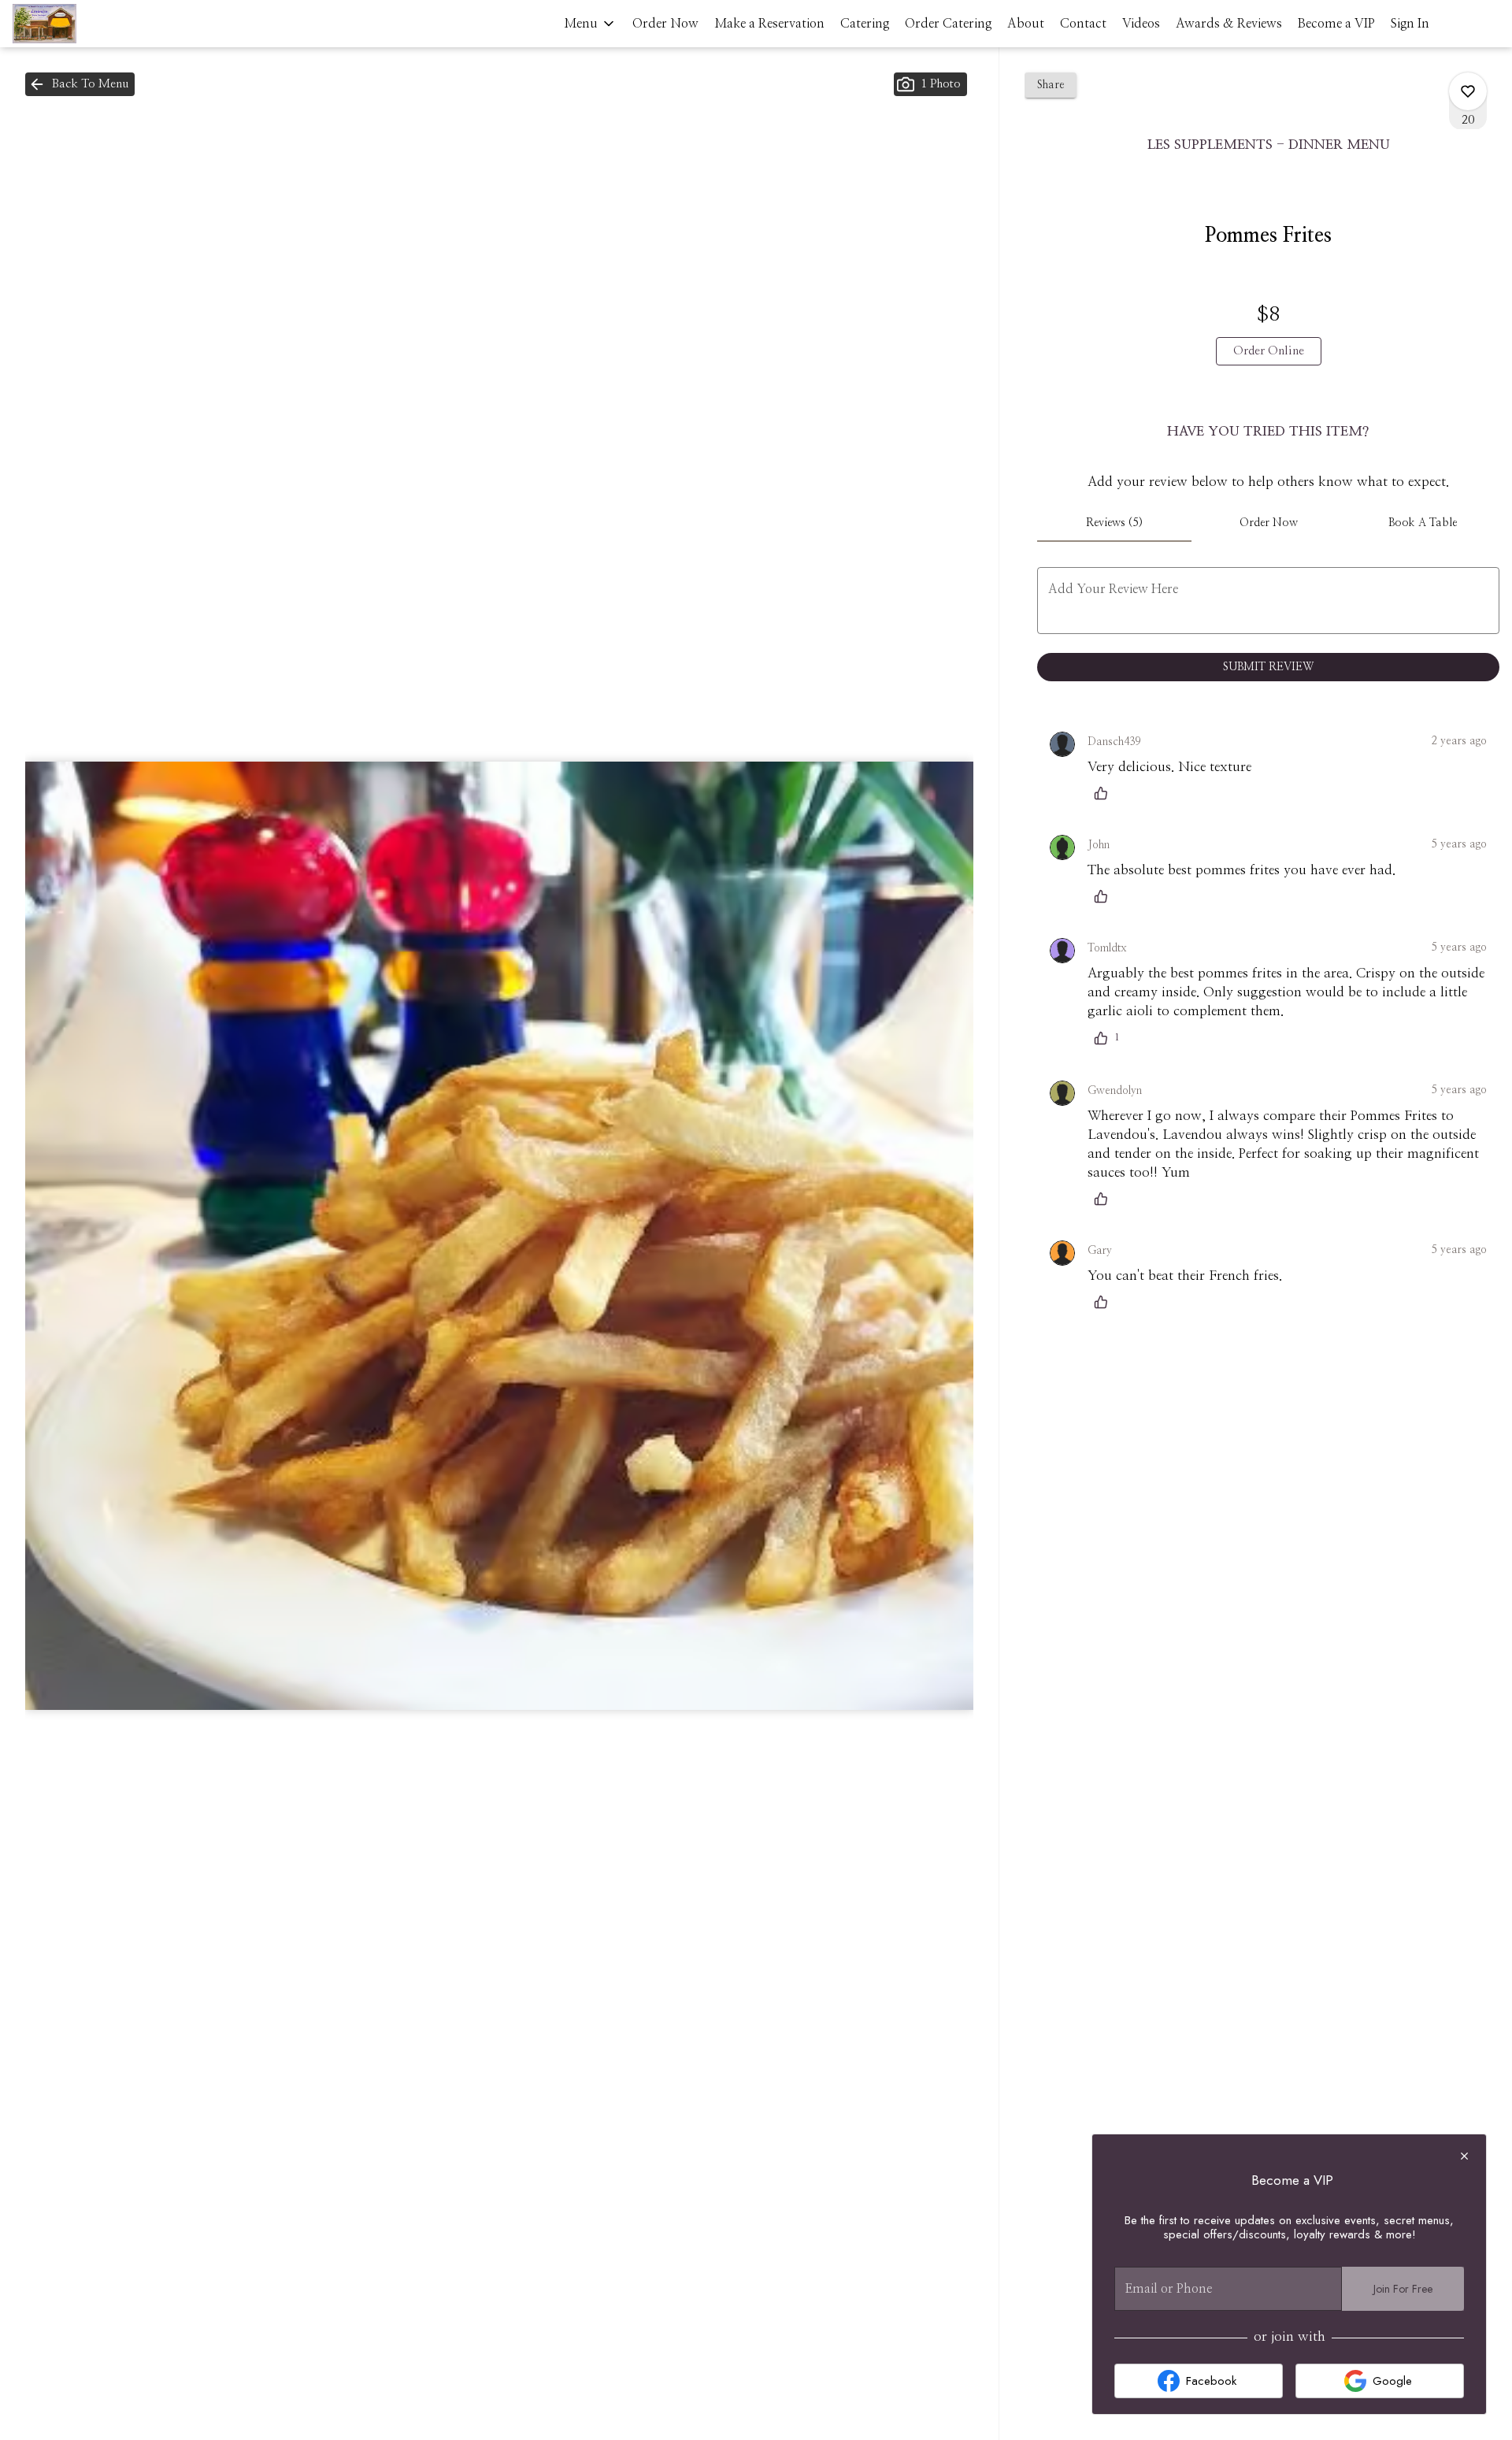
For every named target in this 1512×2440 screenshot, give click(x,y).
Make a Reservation (769, 24)
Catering (865, 24)
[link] (1269, 351)
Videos (1141, 24)
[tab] (1114, 523)
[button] (590, 24)
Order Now (665, 24)
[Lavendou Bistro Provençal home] (83, 24)
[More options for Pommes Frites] (1468, 91)
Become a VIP (1336, 24)
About (1026, 24)
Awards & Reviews (1229, 24)
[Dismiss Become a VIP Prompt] (1464, 2156)
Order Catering (948, 24)
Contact (1083, 24)
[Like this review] (1105, 793)
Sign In (1410, 24)
